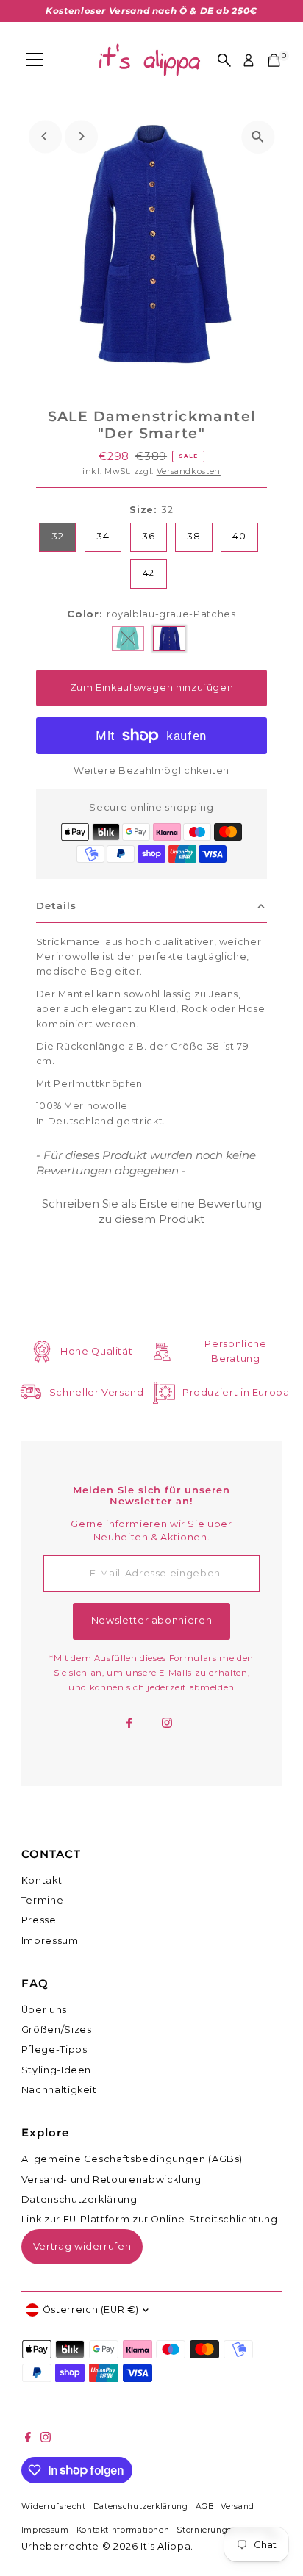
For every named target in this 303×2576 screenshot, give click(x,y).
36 (148, 536)
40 (239, 536)
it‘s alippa (165, 2546)
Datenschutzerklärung (79, 2199)
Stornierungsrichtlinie (223, 2530)
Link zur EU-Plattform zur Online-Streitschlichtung (150, 2219)
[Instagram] (167, 1724)
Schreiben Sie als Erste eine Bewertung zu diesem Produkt (152, 1211)
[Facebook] (129, 1724)
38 (193, 536)
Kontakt (42, 1880)
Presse (39, 1920)
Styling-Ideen (56, 2070)
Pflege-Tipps (54, 2049)
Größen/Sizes (57, 2030)
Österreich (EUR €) (90, 2310)
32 (57, 536)
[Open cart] (274, 60)
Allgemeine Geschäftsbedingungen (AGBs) (132, 2159)
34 (103, 536)
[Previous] (45, 136)
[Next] (81, 136)
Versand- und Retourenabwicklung (111, 2179)
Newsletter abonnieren (151, 1620)
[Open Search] (224, 60)
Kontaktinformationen (123, 2530)
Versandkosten (189, 471)
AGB (205, 2507)
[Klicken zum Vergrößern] (258, 137)
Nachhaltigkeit (59, 2090)
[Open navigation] (35, 60)
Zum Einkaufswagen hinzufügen (152, 688)
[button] (151, 1209)
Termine (42, 1900)
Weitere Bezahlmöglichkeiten (151, 771)
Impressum (50, 1941)
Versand (237, 2507)
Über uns (44, 2010)
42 (149, 573)
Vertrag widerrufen (82, 2246)
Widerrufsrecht (54, 2507)
